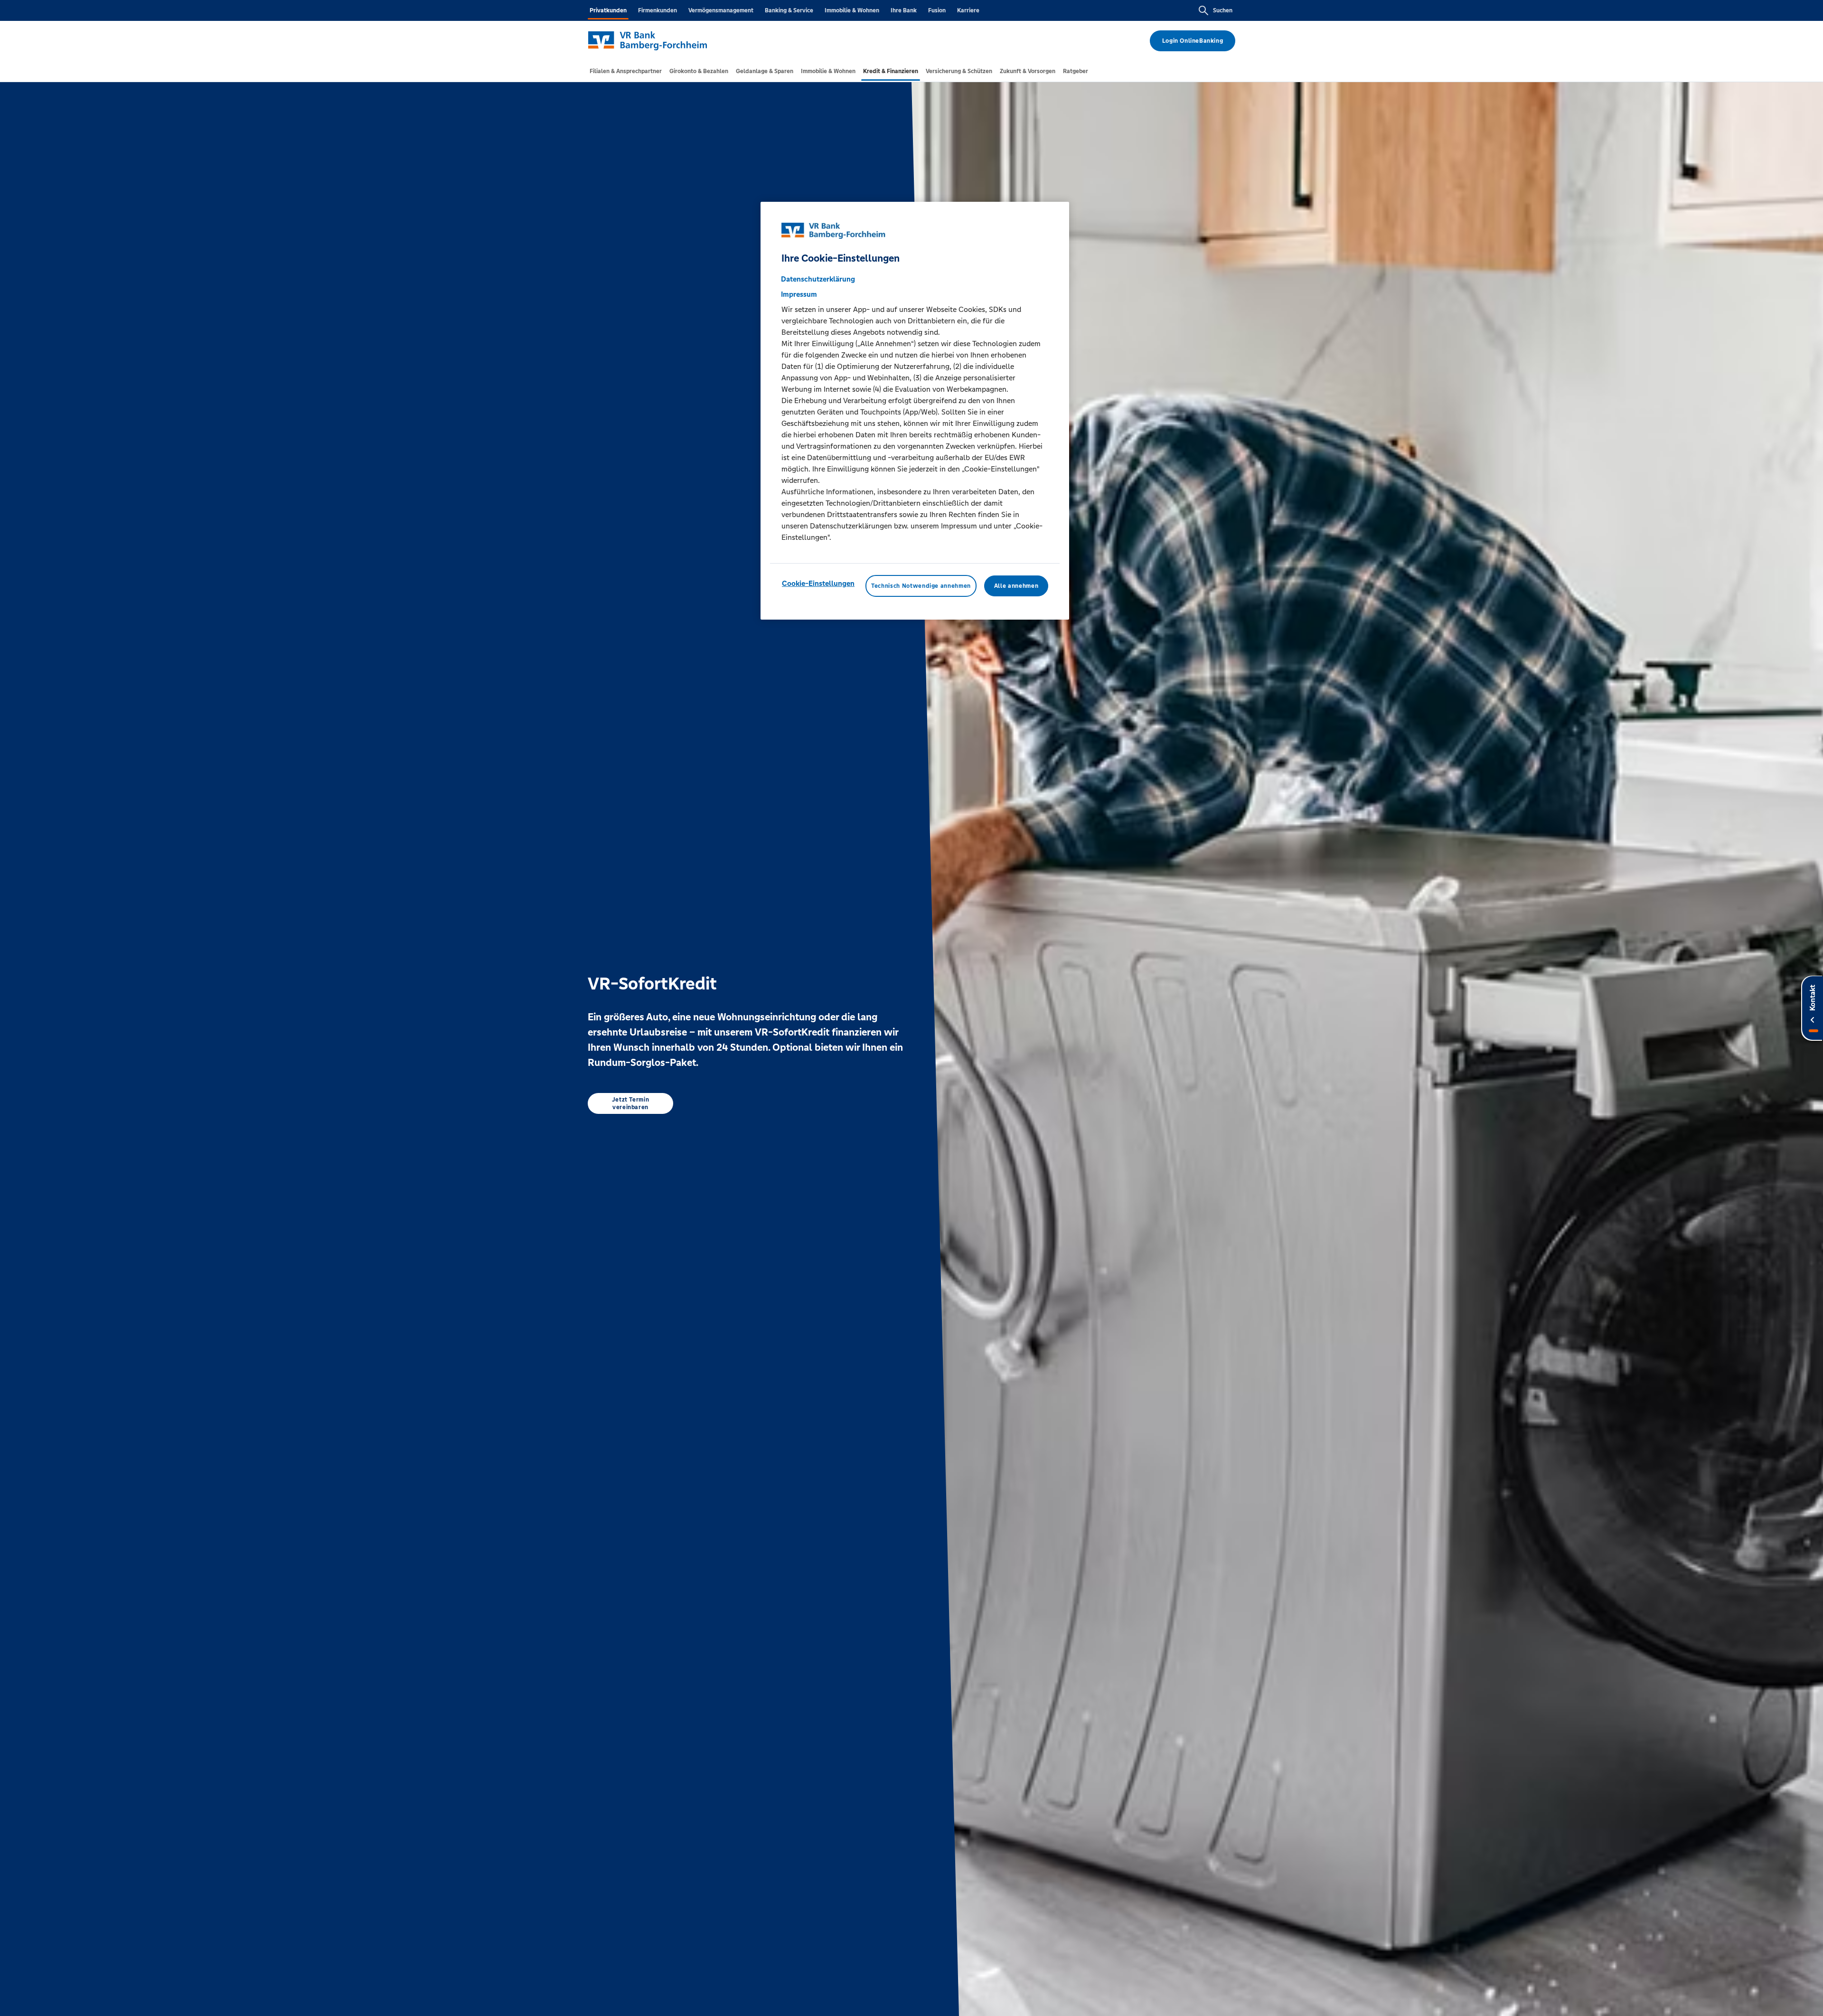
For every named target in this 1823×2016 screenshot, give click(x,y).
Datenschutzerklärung (818, 278)
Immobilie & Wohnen (852, 10)
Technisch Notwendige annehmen (921, 585)
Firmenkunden (658, 10)
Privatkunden (608, 10)
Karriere (968, 10)
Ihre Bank (904, 10)
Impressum (799, 294)
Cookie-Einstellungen (818, 583)
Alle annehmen (1016, 585)
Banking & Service (789, 10)
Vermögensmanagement (721, 10)
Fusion (937, 10)
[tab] (626, 71)
